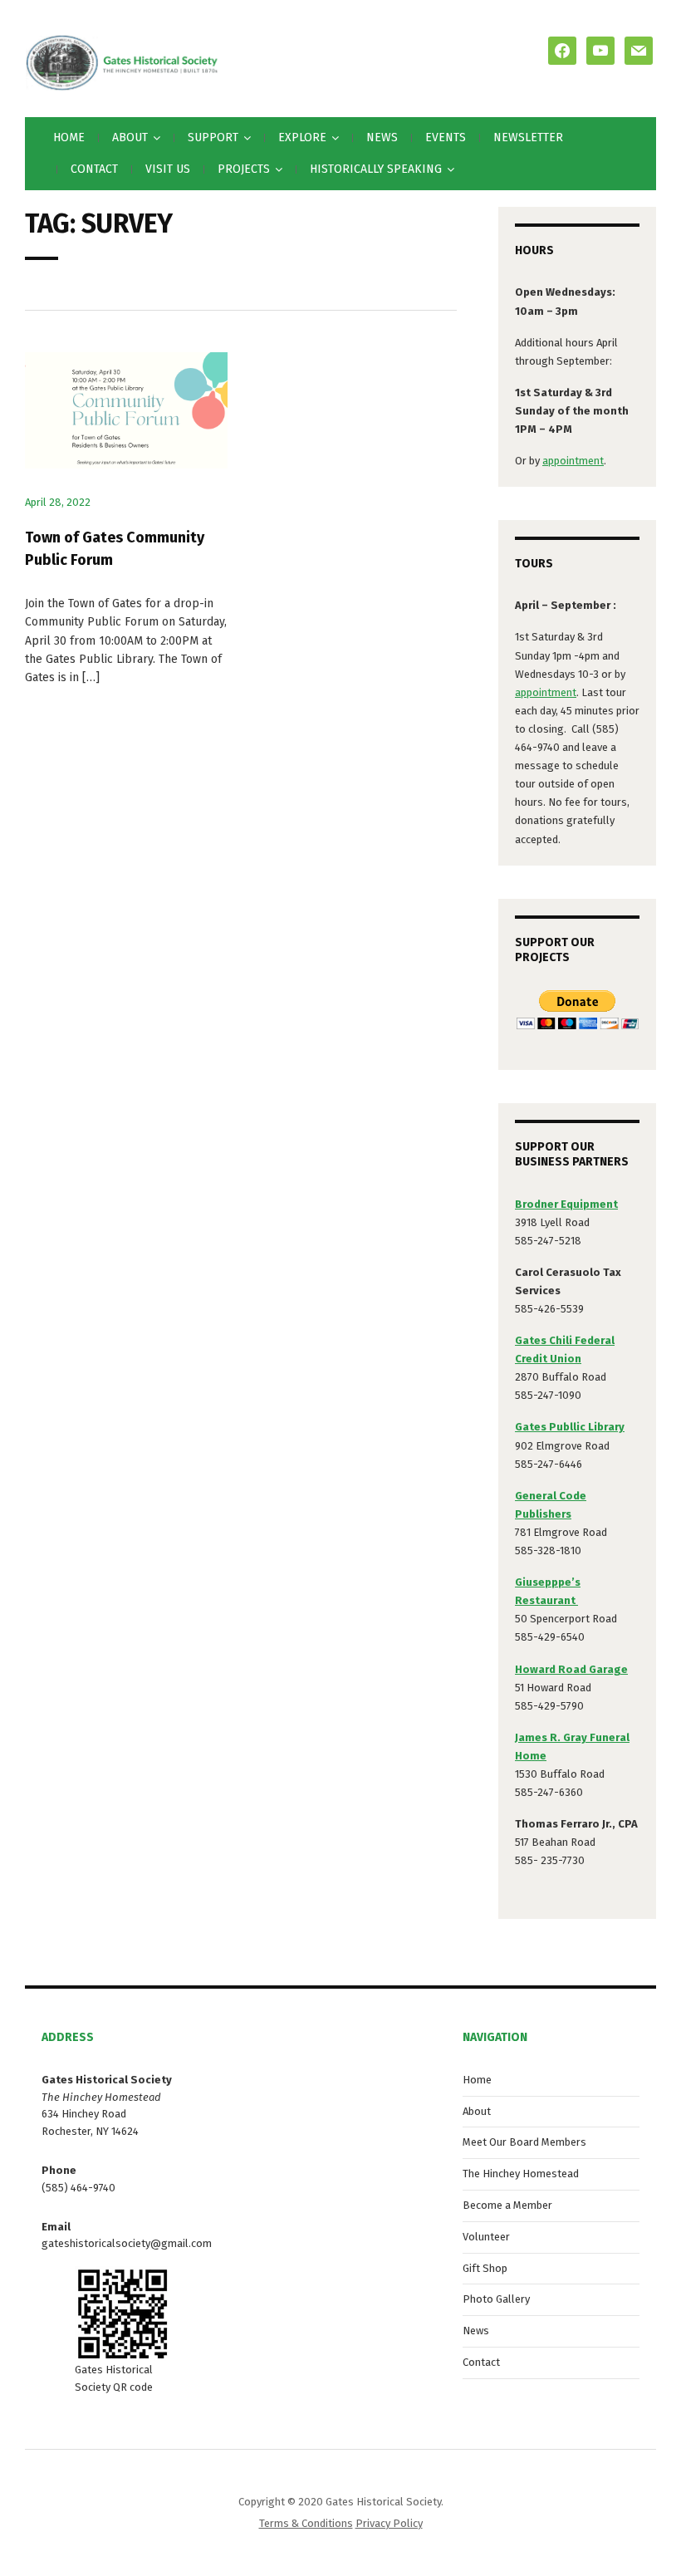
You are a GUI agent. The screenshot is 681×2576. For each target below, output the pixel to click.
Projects (244, 169)
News (382, 137)
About (477, 2111)
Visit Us (168, 169)
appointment (573, 461)
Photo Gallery (496, 2299)
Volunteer (486, 2237)
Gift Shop (485, 2268)
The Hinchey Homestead (521, 2174)
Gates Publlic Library (570, 1427)
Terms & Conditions (306, 2523)
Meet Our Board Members (524, 2142)
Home (69, 137)
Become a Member (507, 2205)
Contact (94, 169)
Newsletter (528, 137)
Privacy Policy (389, 2523)
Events (446, 137)
